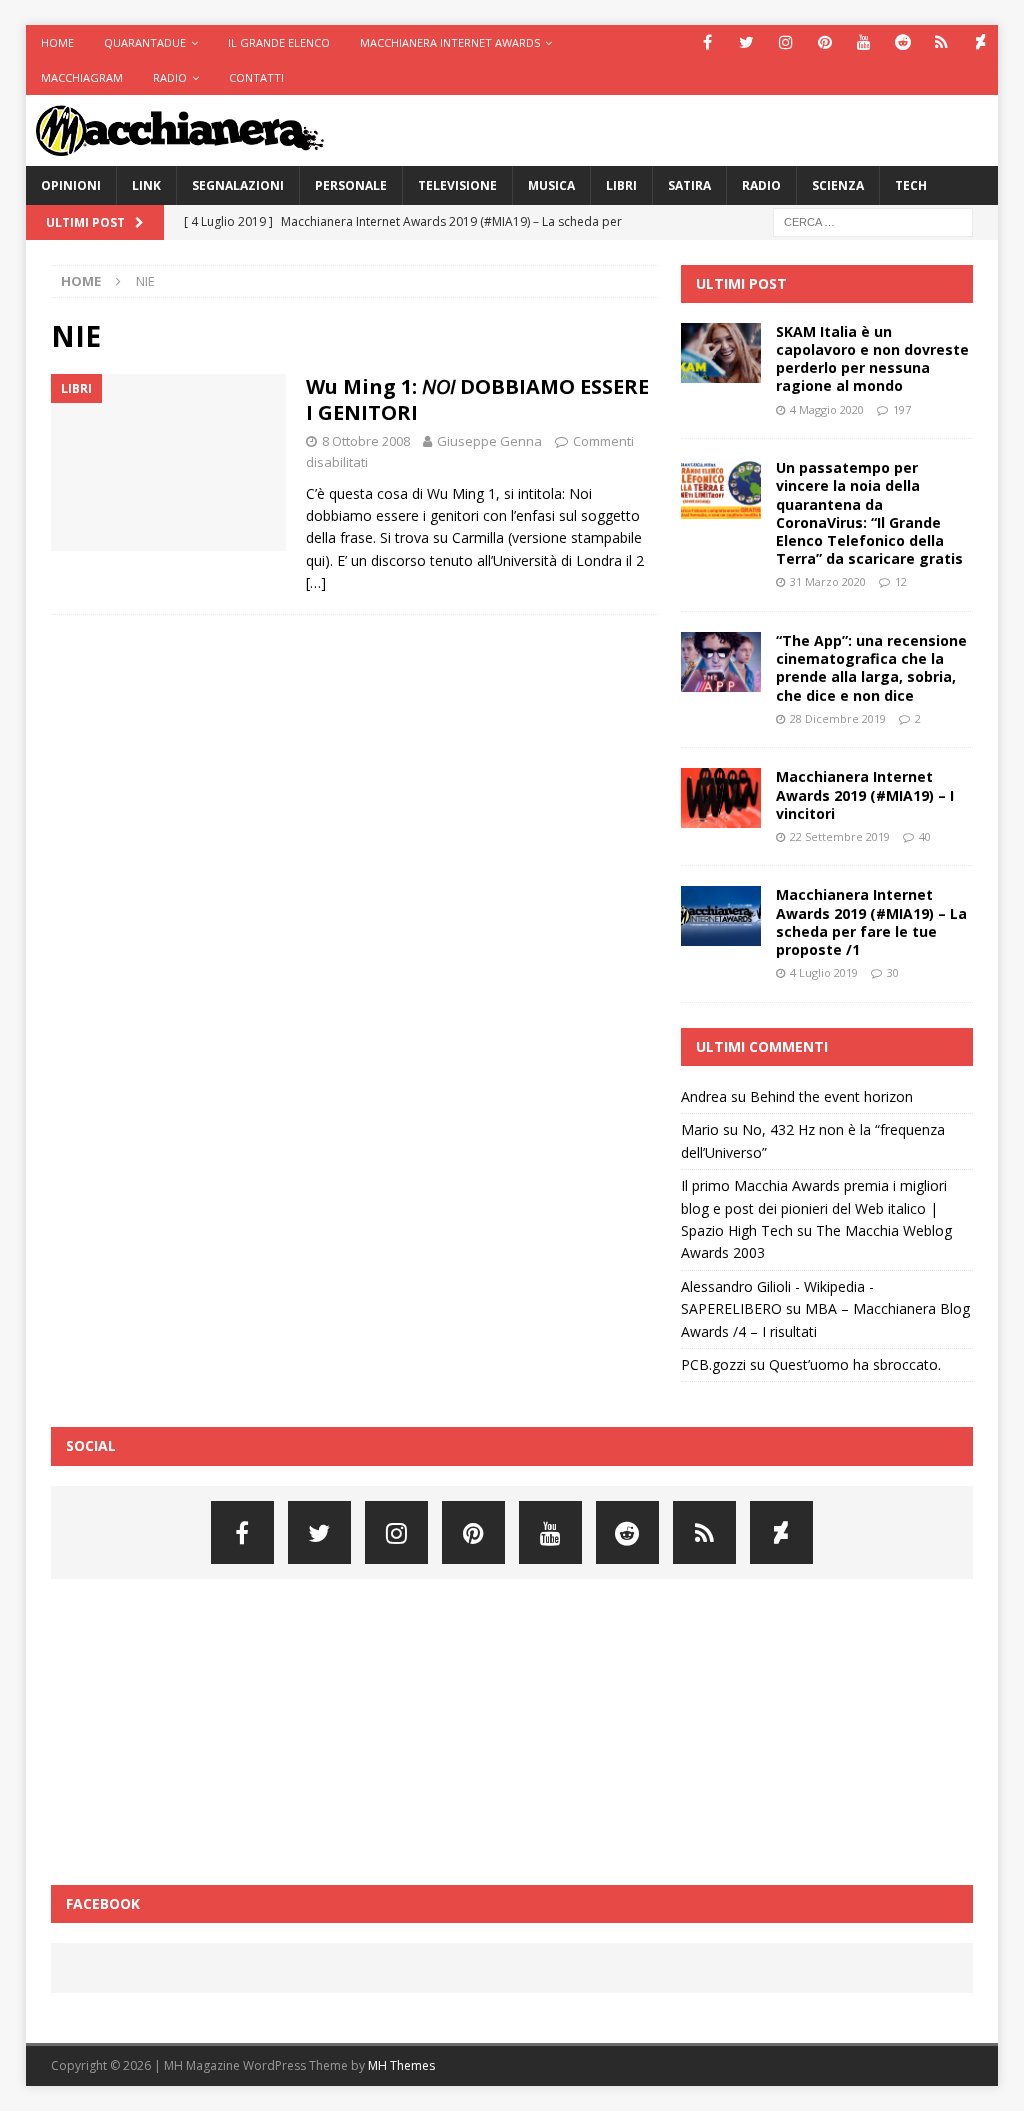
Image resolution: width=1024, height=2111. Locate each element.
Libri (621, 185)
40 (925, 836)
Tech (911, 185)
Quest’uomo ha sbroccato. (855, 1364)
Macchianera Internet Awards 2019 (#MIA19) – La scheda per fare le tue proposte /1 (871, 922)
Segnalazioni (238, 185)
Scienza (838, 185)
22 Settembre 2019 (840, 836)
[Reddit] (902, 42)
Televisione (457, 185)
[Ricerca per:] (873, 220)
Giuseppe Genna (489, 441)
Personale (351, 185)
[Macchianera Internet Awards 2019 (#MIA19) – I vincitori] (721, 798)
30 (893, 972)
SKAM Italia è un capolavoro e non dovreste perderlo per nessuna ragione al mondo (872, 359)
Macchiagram (82, 77)
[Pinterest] (824, 42)
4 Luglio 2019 (824, 972)
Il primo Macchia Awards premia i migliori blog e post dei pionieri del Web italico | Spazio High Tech (814, 1208)
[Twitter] (746, 42)
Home (57, 42)
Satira (689, 185)
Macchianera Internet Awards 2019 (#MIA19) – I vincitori (865, 794)
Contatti (256, 77)
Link (146, 185)
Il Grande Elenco (279, 42)
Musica (551, 185)
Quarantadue (145, 42)
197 (902, 409)
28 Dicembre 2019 (838, 718)
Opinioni (71, 185)
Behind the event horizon (831, 1096)
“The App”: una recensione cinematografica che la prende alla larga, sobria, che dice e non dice (871, 668)
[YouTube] (863, 42)
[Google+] (941, 42)
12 (901, 581)
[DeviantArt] (980, 42)
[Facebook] (707, 42)
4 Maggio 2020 (827, 409)
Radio (170, 77)
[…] (316, 582)
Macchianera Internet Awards (450, 42)
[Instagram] (785, 42)
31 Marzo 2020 (828, 581)
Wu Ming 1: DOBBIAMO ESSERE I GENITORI (477, 399)
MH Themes (401, 2065)
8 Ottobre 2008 (366, 441)
